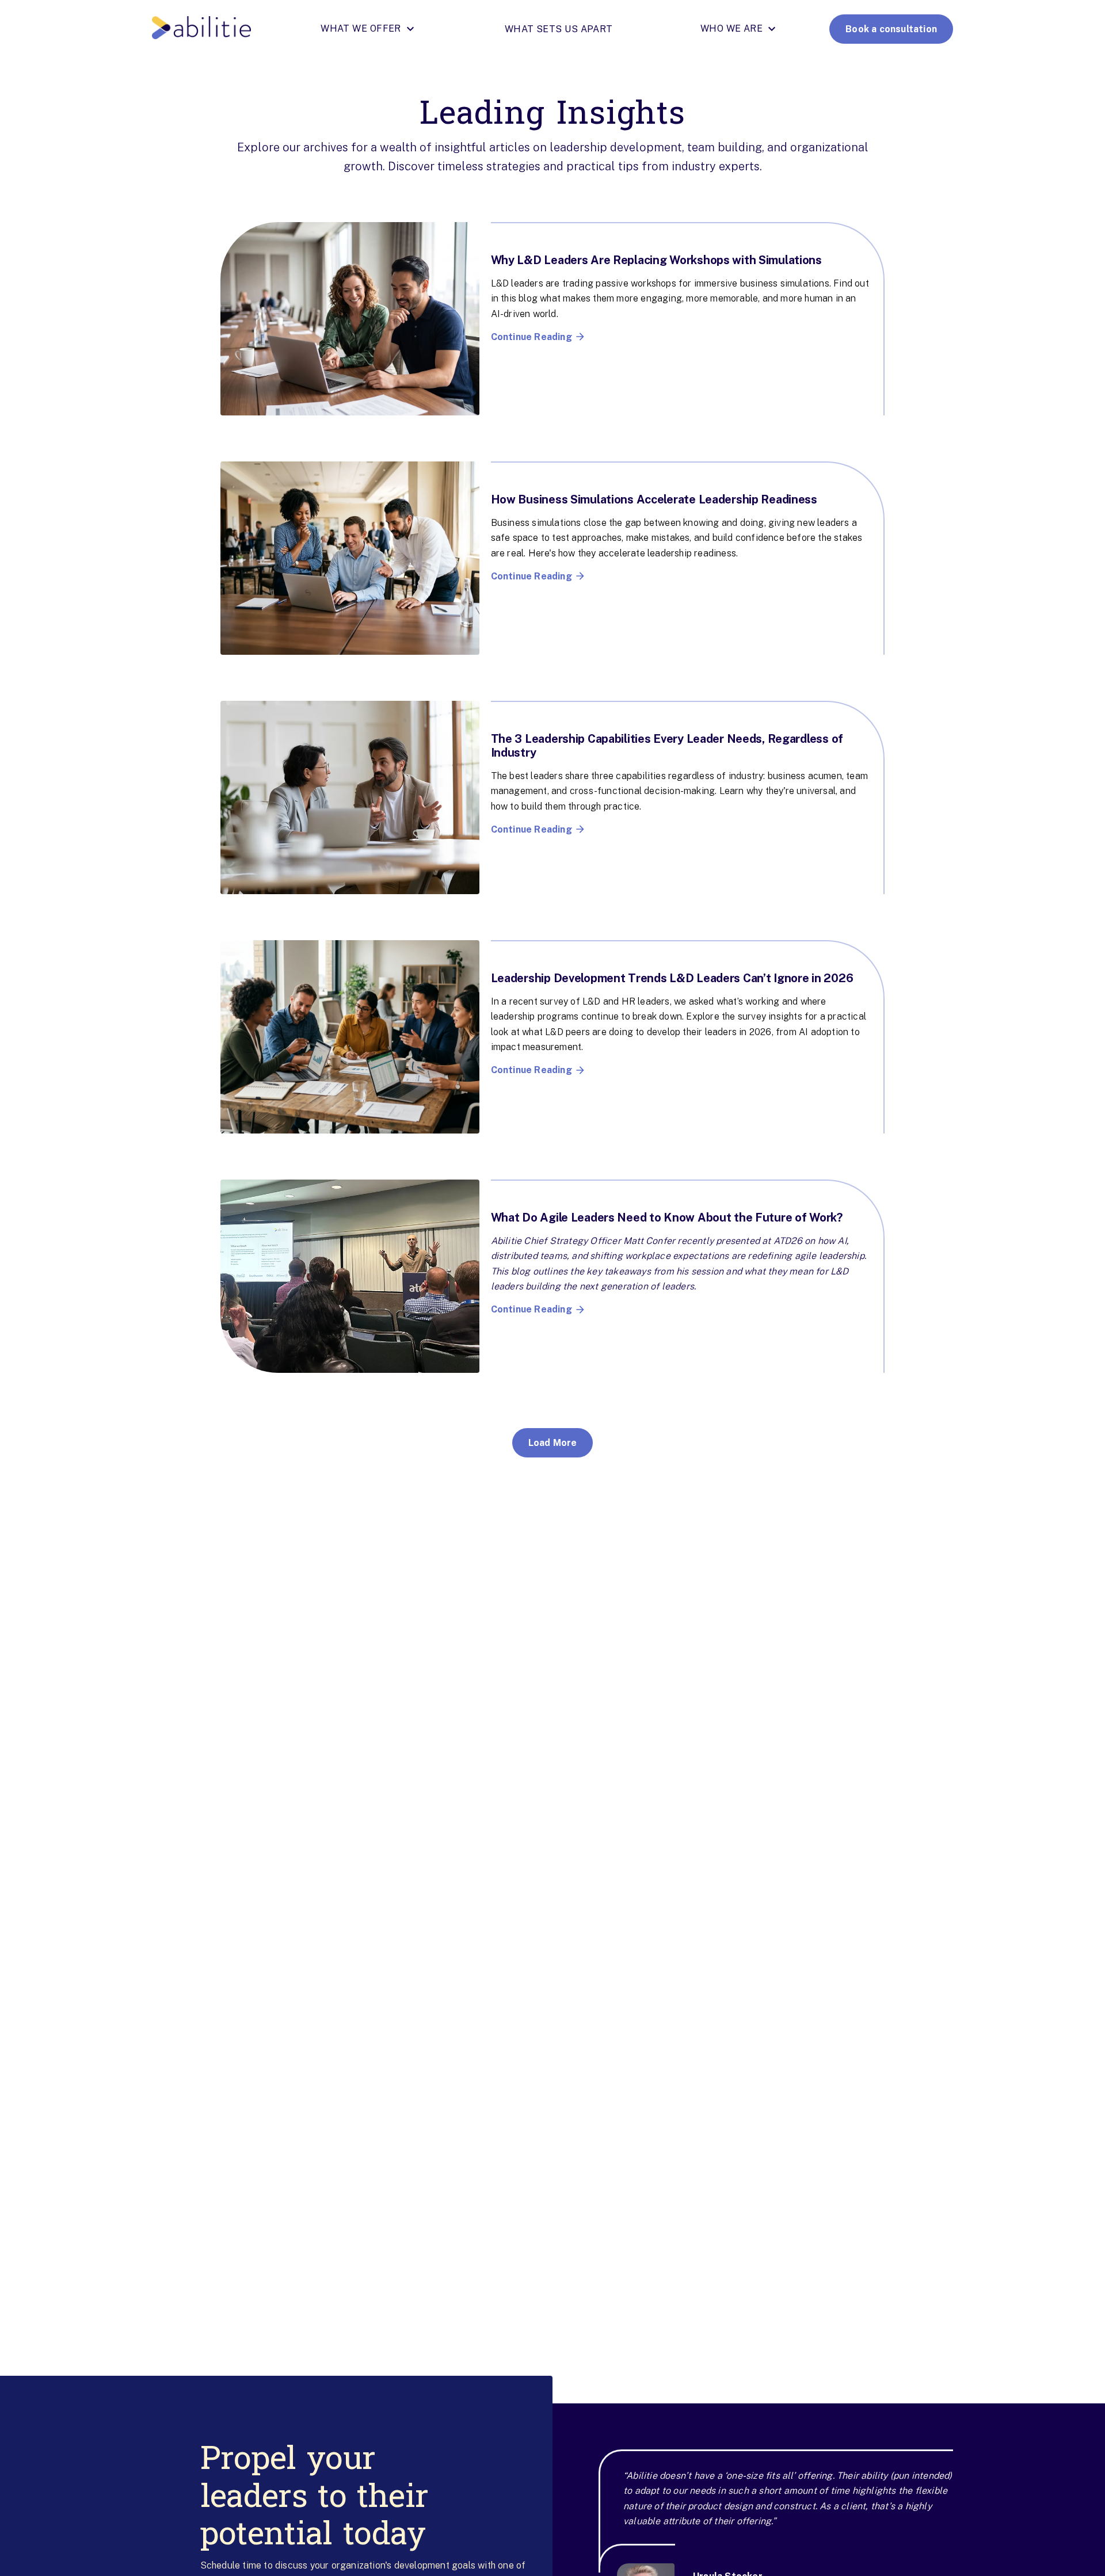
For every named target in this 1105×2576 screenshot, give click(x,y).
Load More (553, 1443)
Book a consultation (891, 29)
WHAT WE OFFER (361, 29)
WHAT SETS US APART (559, 29)
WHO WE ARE (731, 29)
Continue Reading (531, 337)
